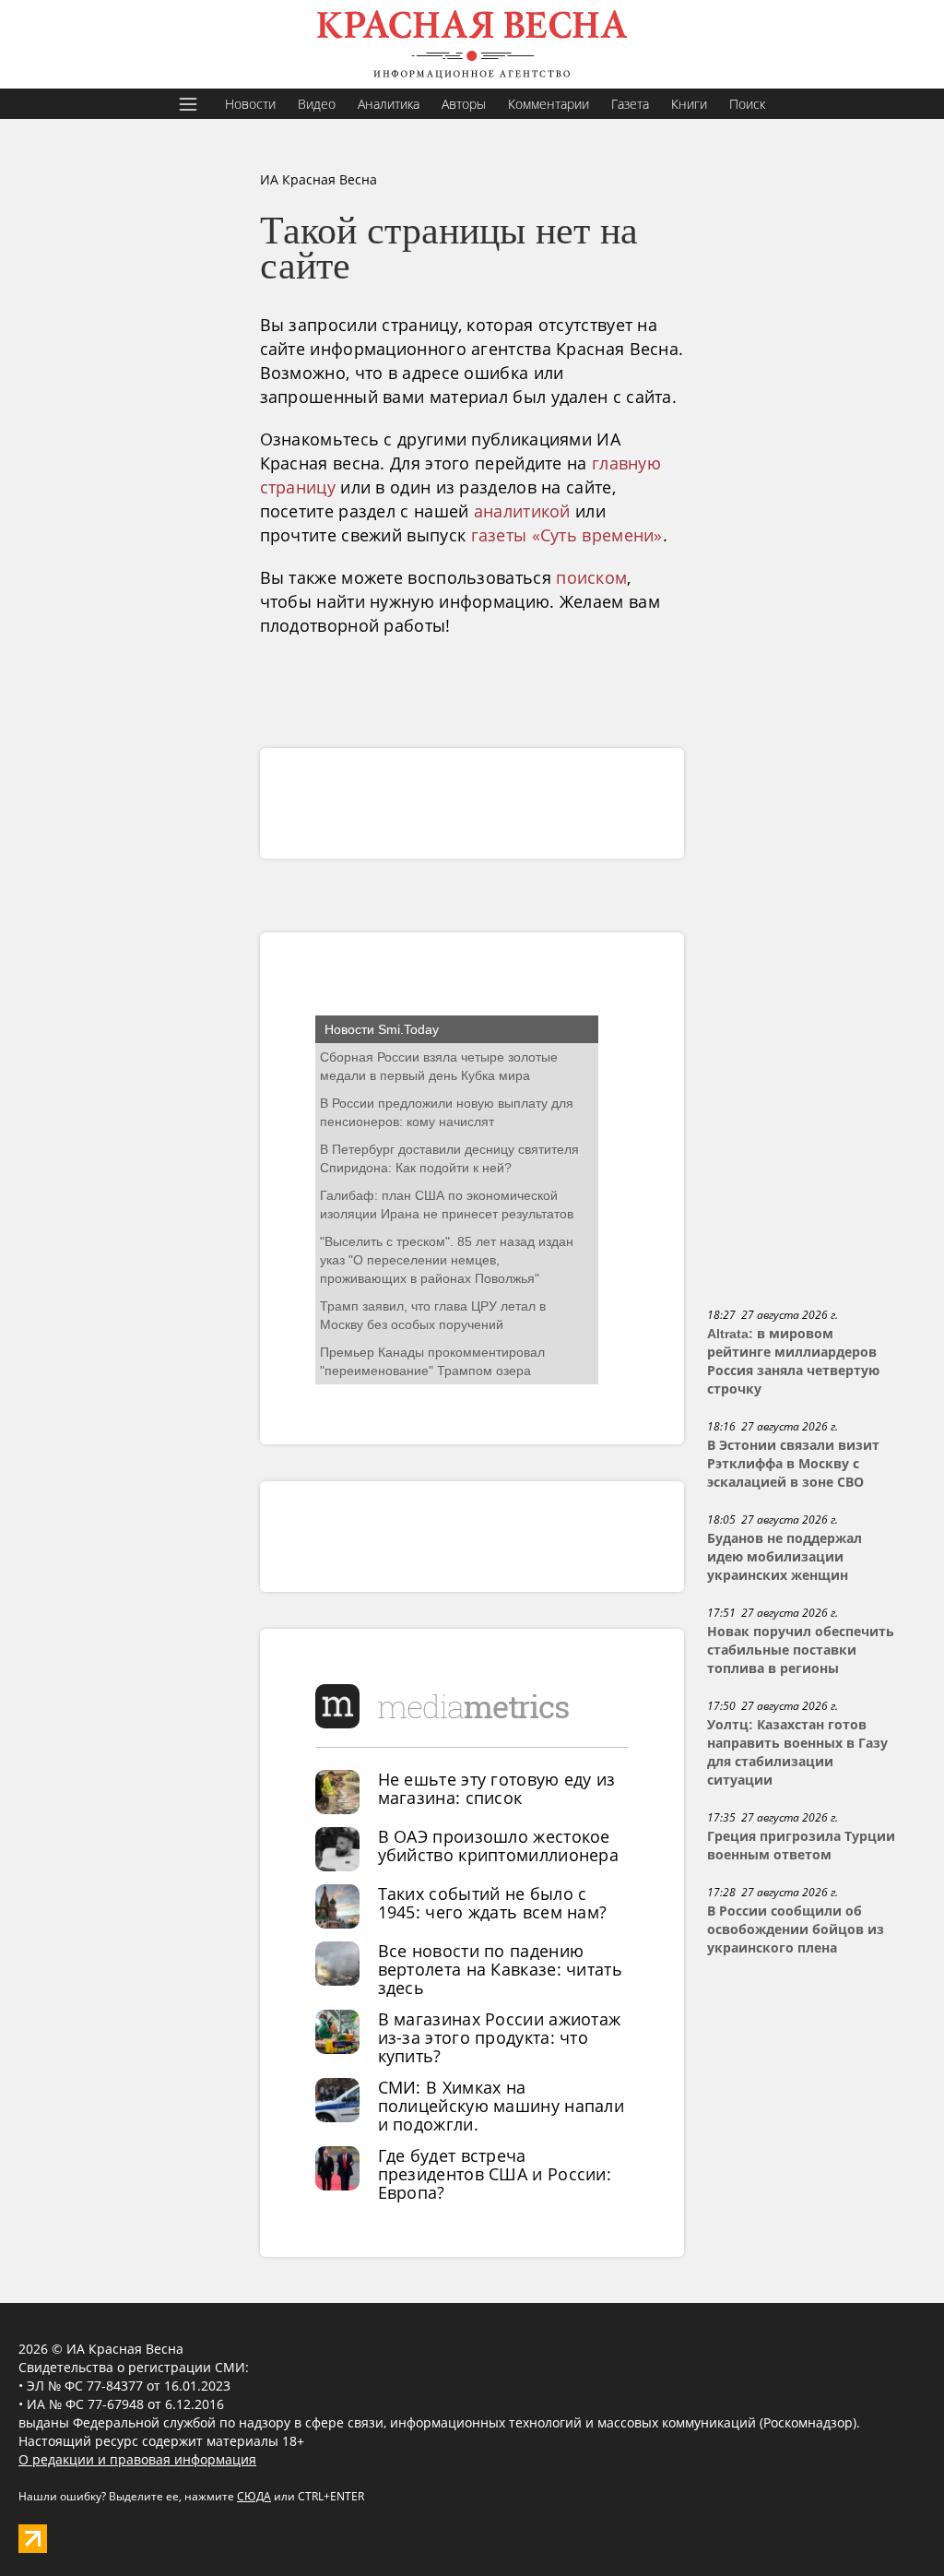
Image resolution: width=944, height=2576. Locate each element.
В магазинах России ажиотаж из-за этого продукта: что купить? (500, 2037)
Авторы (464, 104)
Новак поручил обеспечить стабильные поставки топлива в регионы (801, 1650)
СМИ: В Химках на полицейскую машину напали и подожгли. (501, 2106)
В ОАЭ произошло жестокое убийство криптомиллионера (499, 1846)
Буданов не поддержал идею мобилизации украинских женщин (785, 1557)
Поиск (747, 104)
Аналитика (389, 104)
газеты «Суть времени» (567, 535)
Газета (630, 104)
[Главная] (472, 44)
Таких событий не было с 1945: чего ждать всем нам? (493, 1903)
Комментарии (549, 104)
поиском (591, 577)
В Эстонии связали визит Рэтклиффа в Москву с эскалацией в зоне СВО (793, 1464)
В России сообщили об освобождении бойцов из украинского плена (796, 1929)
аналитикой (522, 511)
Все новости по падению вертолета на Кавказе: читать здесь (500, 1969)
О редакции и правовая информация (137, 2459)
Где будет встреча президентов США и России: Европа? (495, 2174)
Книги (689, 104)
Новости (250, 104)
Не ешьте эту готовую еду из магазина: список (497, 1788)
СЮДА (254, 2496)
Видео (317, 104)
